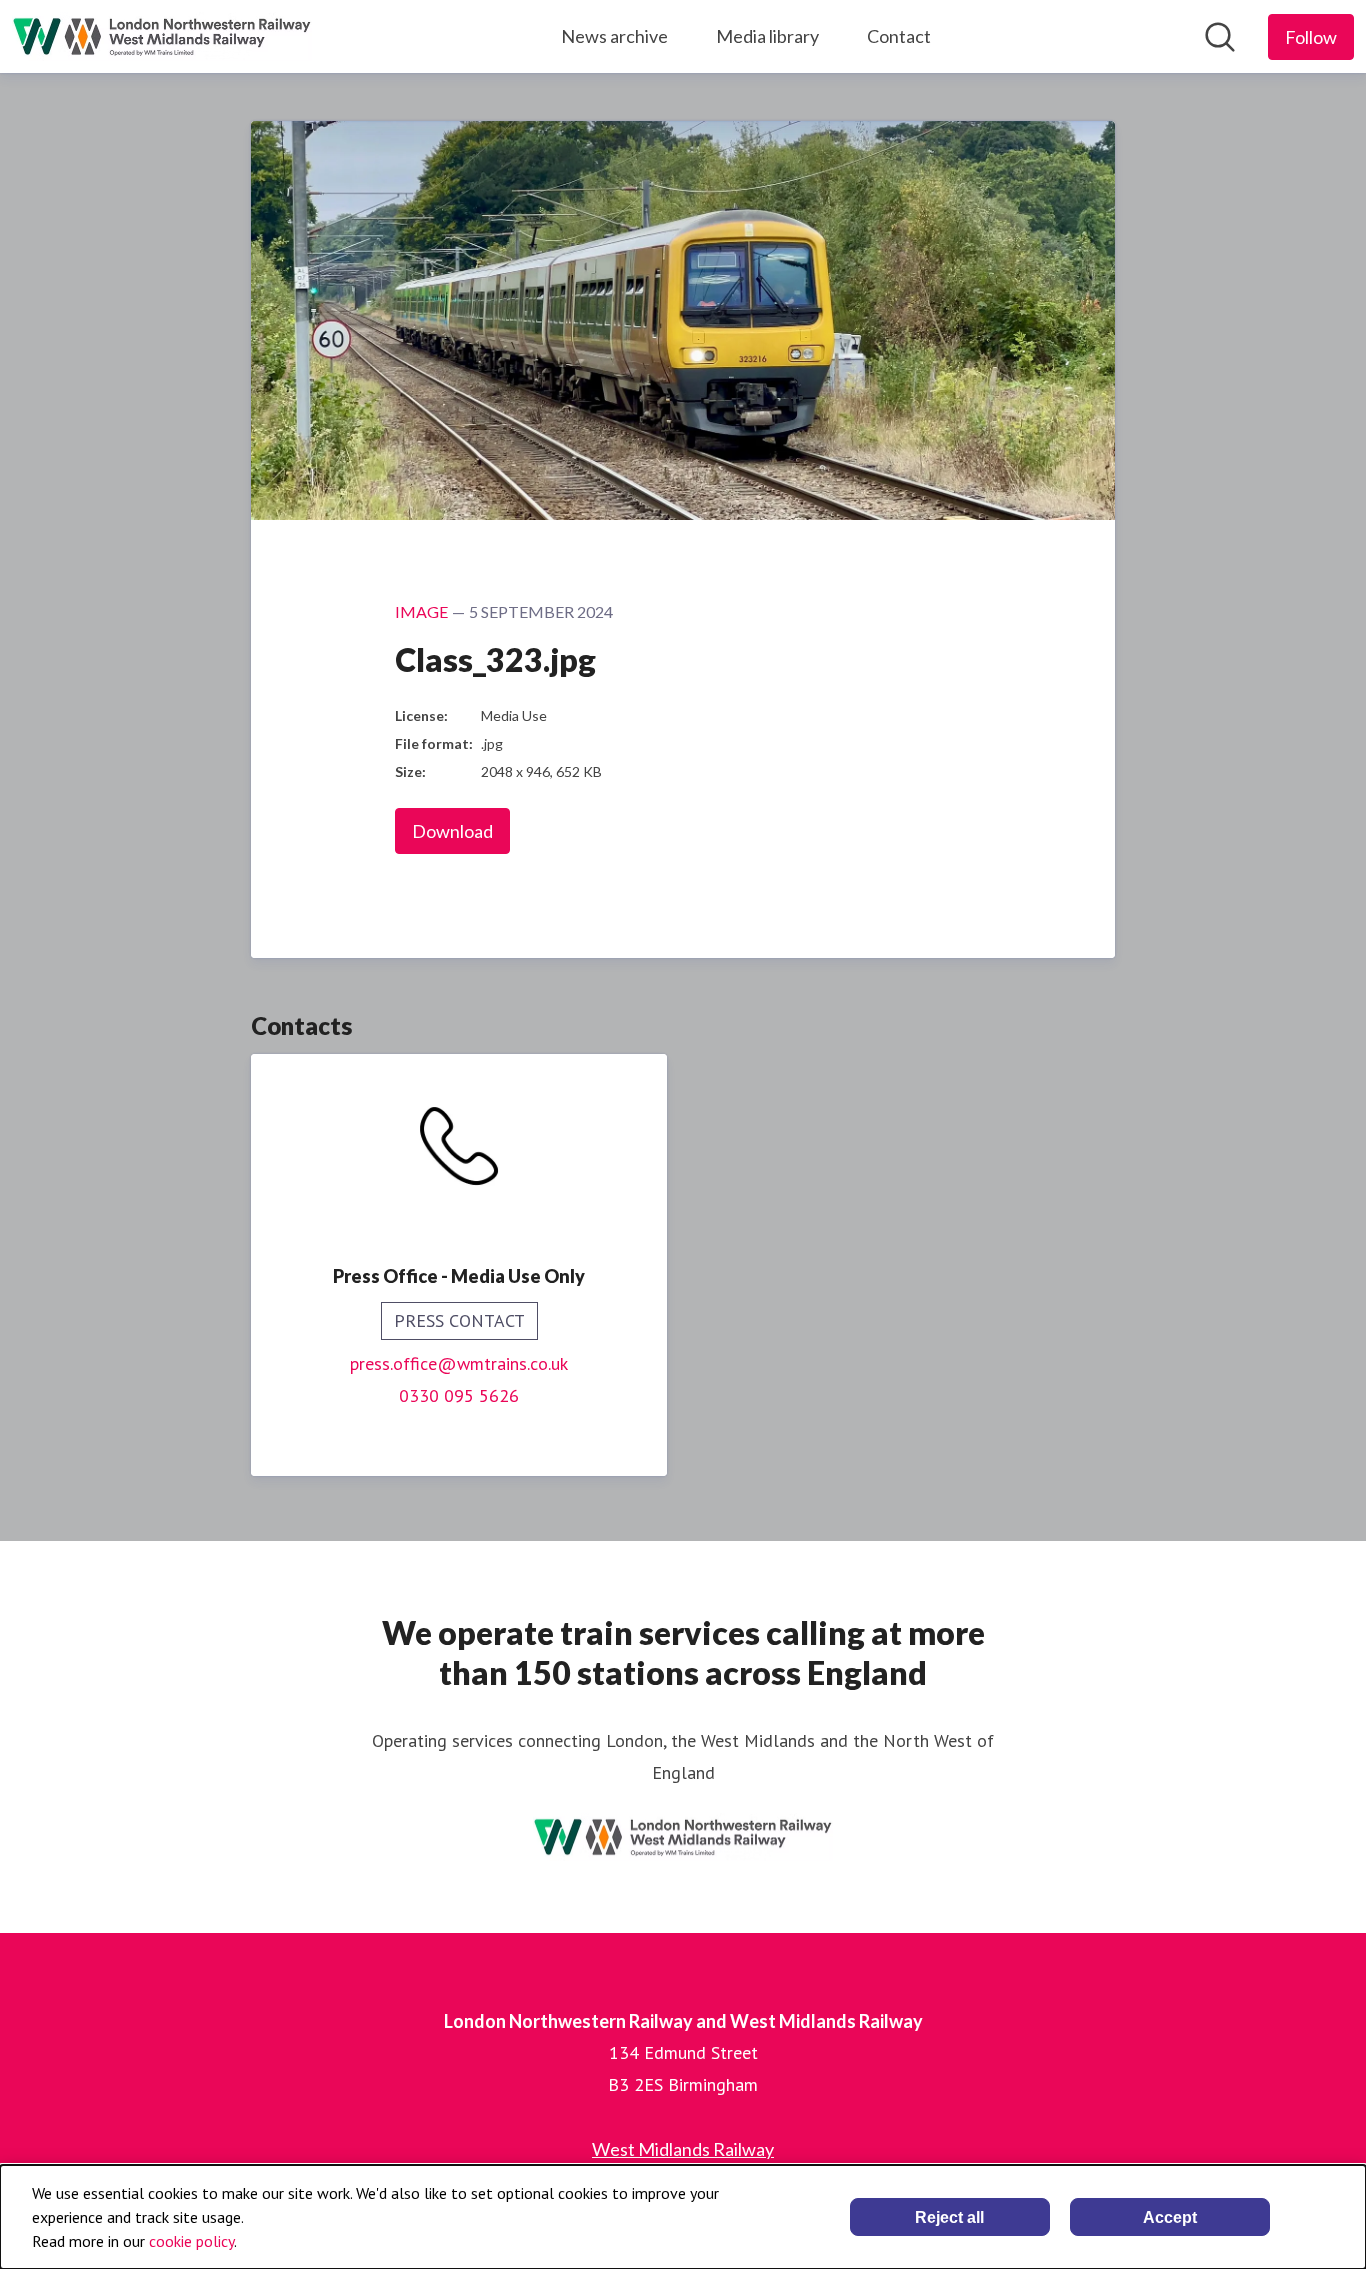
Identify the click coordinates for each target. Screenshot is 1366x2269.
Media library (767, 36)
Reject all (949, 2217)
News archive (614, 36)
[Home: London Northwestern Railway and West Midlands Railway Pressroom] (162, 36)
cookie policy (191, 2241)
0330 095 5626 (459, 1395)
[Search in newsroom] (1220, 37)
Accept (1170, 2217)
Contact (899, 36)
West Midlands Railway (683, 2149)
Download (452, 831)
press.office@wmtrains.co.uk (459, 1363)
